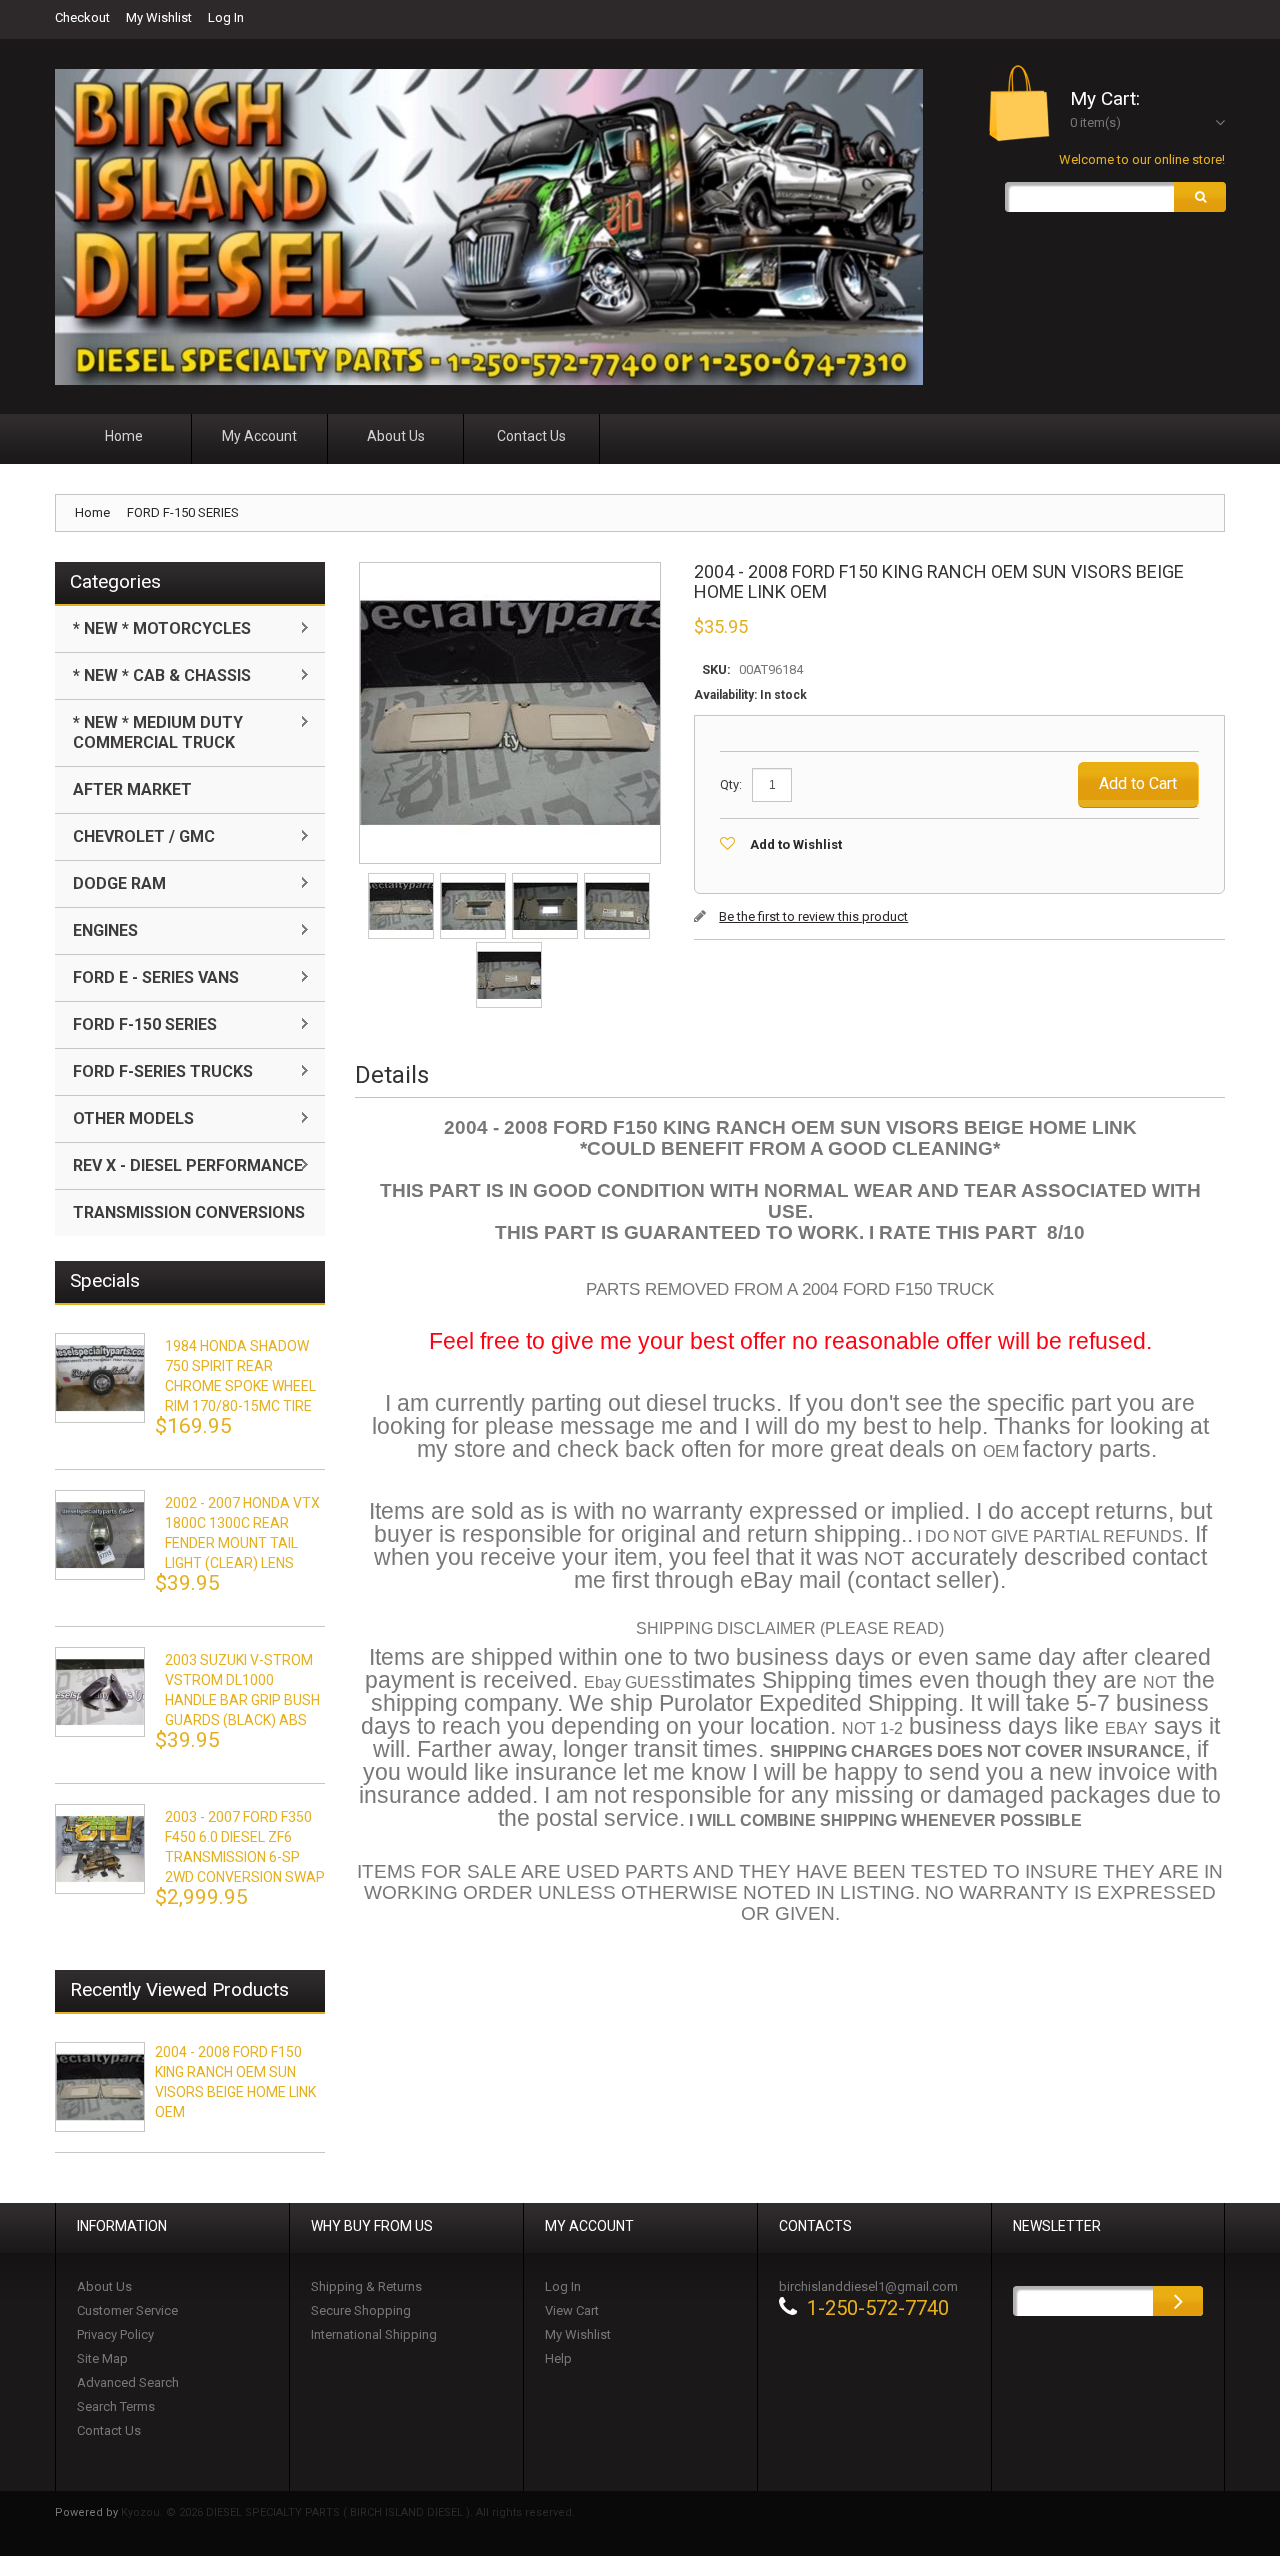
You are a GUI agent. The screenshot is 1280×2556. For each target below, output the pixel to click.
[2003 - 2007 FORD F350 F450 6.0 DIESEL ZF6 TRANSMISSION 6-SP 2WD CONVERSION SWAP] (100, 1849)
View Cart (572, 2310)
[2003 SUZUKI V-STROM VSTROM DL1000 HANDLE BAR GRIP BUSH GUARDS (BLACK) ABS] (100, 1692)
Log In (226, 17)
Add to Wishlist (796, 844)
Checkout (82, 17)
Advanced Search (128, 2382)
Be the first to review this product (813, 916)
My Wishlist (159, 17)
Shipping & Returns (366, 2286)
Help (558, 2358)
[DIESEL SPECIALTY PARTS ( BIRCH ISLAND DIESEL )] (489, 227)
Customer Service (127, 2310)
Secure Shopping (361, 2310)
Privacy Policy (115, 2334)
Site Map (102, 2358)
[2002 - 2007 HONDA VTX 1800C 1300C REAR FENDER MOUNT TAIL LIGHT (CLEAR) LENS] (100, 1535)
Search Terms (116, 2406)
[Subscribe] (1178, 2301)
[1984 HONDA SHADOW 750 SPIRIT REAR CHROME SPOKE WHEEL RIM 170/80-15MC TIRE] (100, 1378)
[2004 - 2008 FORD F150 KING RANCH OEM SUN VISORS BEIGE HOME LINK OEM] (402, 879)
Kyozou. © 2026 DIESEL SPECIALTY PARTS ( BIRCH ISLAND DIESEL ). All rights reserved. (348, 2512)
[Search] (1200, 197)
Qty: (731, 784)
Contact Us (109, 2430)
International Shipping (374, 2334)
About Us (104, 2286)
